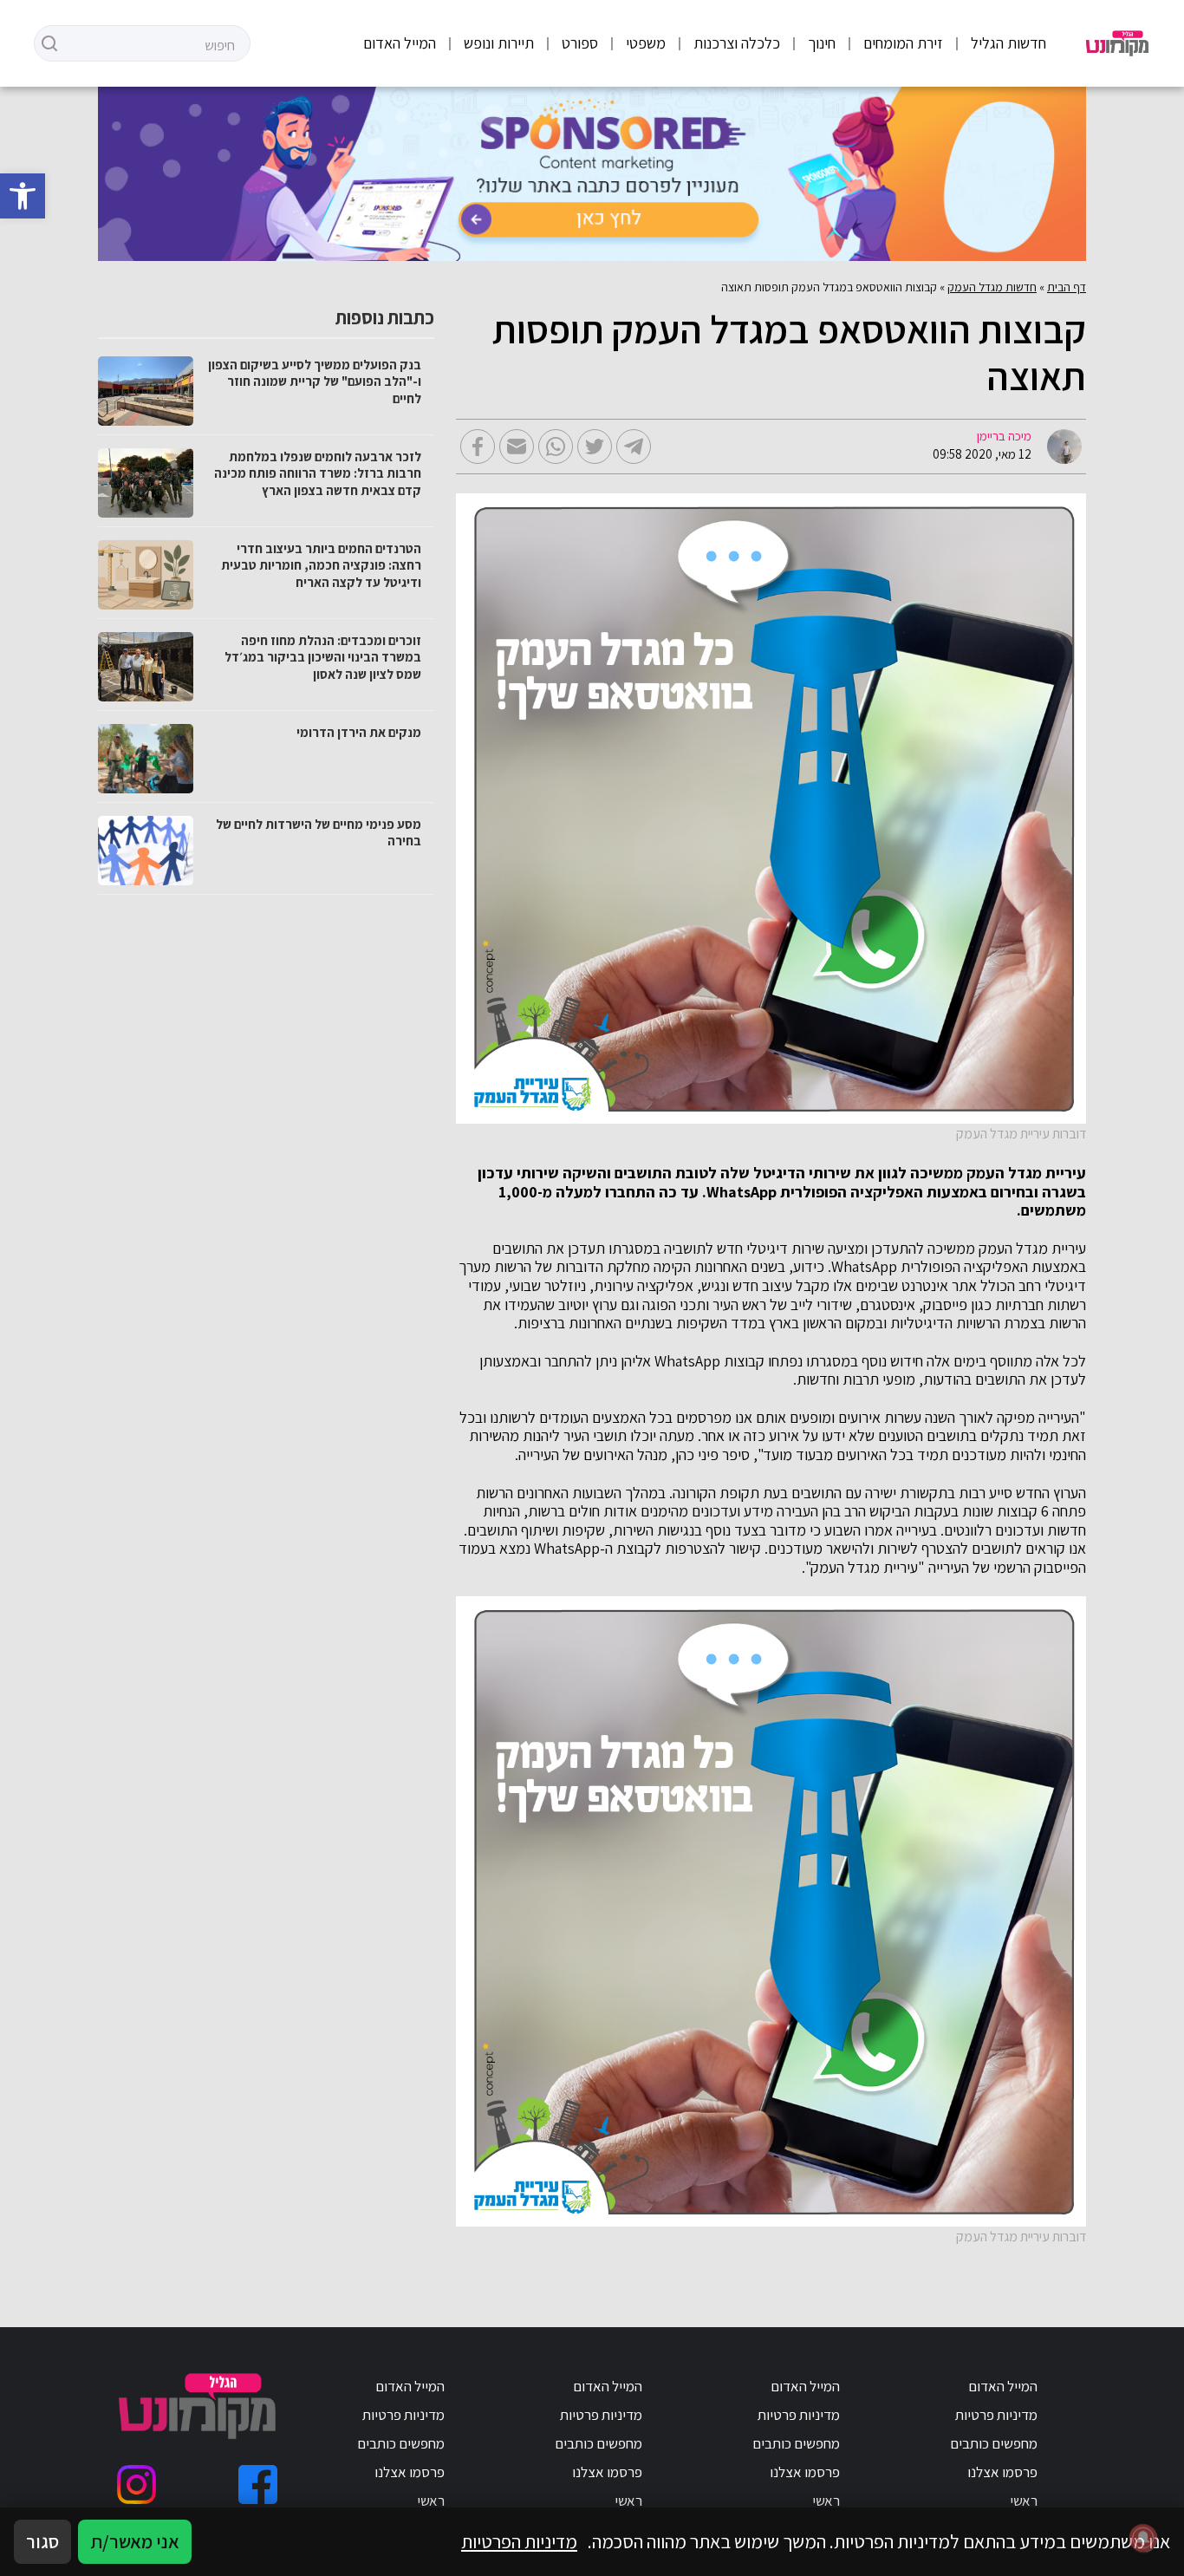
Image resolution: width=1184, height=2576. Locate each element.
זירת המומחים (903, 43)
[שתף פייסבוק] (478, 447)
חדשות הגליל (1008, 43)
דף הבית (1067, 287)
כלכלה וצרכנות (737, 43)
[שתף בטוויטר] (595, 447)
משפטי (646, 43)
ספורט (580, 43)
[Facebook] (258, 2485)
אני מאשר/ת (135, 2541)
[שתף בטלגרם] (634, 447)
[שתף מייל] (517, 447)
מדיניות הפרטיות (519, 2541)
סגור (42, 2541)
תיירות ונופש (499, 43)
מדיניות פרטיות (996, 2415)
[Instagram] (137, 2485)
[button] (23, 196)
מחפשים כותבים (994, 2443)
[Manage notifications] (1143, 2538)
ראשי (1024, 2501)
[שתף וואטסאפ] (556, 447)
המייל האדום (400, 43)
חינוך (822, 43)
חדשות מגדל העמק (992, 287)
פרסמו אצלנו (1002, 2472)
